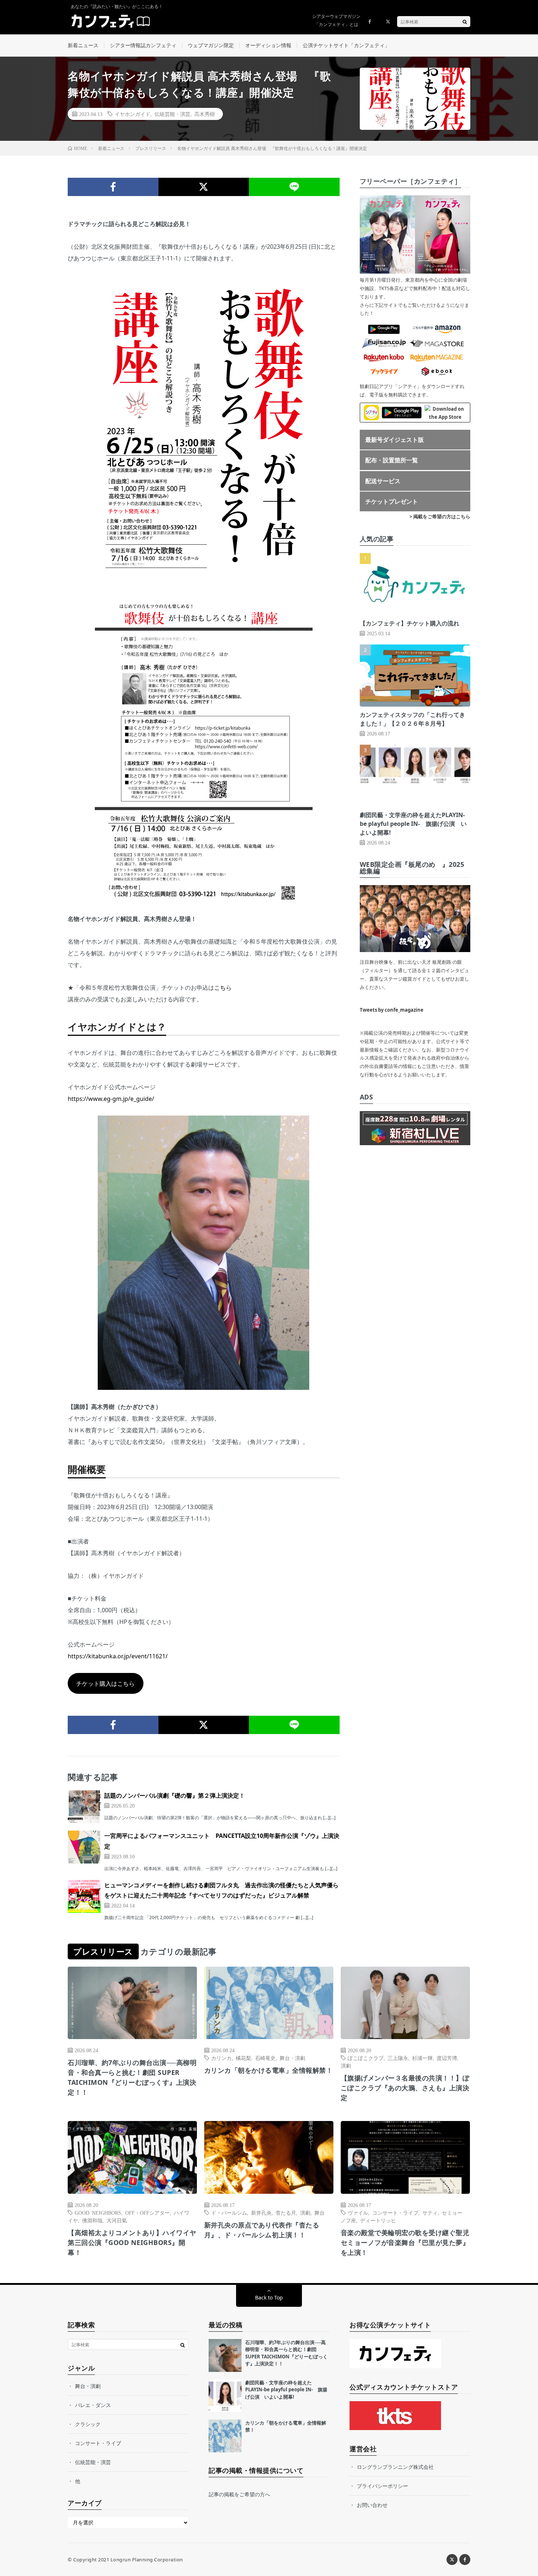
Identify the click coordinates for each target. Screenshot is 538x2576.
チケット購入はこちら (105, 1684)
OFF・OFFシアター (147, 2212)
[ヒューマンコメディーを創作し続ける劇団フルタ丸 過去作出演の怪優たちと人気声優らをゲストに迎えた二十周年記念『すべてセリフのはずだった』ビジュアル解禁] (84, 1896)
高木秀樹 (205, 114)
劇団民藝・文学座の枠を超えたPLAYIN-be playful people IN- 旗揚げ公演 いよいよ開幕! (413, 824)
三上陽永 (398, 2058)
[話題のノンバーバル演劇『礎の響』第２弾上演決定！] (84, 1807)
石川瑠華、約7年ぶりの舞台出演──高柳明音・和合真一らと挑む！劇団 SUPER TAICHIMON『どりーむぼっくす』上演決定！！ (132, 2077)
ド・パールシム (229, 2212)
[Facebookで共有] (113, 187)
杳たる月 (286, 2212)
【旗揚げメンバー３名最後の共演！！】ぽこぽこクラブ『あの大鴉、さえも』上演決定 (405, 2088)
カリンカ (221, 2058)
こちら (223, 988)
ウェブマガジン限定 (211, 45)
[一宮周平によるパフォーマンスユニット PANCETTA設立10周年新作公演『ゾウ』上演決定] (84, 1847)
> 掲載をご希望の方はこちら (440, 516)
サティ (430, 2212)
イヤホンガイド (132, 114)
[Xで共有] (204, 187)
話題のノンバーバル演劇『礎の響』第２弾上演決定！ (175, 1795)
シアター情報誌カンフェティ (143, 45)
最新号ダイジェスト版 (395, 440)
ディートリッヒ (378, 2220)
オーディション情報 (268, 45)
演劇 (346, 2065)
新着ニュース (83, 45)
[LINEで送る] (294, 187)
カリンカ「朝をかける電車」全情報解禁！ (269, 2070)
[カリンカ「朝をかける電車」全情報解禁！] (225, 2436)
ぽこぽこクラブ (366, 2058)
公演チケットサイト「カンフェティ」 (346, 45)
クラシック (88, 2424)
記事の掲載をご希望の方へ (239, 2494)
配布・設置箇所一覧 (392, 460)
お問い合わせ (372, 2505)
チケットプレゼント (392, 501)
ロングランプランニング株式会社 (395, 2467)
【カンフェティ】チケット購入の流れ (410, 623)
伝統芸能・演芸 (172, 114)
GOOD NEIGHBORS (98, 2212)
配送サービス (383, 481)
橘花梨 (243, 2058)
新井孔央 (261, 2212)
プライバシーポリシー (382, 2486)
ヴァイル (358, 2212)
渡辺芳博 (447, 2058)
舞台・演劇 (292, 2058)
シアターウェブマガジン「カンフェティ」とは (336, 20)
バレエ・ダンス (93, 2405)
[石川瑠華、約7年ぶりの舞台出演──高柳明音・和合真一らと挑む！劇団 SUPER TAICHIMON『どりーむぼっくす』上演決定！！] (225, 2355)
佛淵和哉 (92, 2220)
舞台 (320, 2212)
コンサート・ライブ (395, 2212)
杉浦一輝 (422, 2058)
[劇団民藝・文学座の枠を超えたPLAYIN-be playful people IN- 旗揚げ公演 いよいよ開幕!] (225, 2396)
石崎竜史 (265, 2058)
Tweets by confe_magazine (392, 1010)
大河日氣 (117, 2220)
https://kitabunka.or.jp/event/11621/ (118, 1656)
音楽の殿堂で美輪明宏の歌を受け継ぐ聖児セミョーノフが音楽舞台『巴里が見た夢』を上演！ (405, 2242)
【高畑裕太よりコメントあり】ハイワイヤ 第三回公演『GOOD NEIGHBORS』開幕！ (132, 2242)
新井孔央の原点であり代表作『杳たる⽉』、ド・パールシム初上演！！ (262, 2230)
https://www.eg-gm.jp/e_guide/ (111, 1099)
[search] (465, 22)
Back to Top (269, 2297)
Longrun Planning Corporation (147, 2560)
